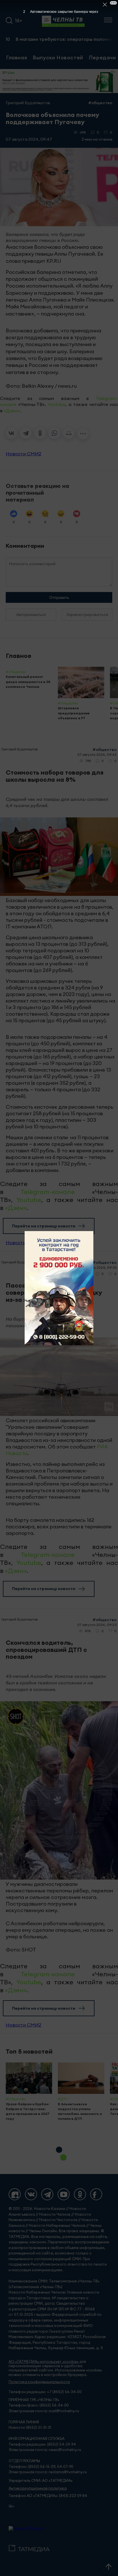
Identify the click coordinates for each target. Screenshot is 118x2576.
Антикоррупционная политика (38, 2488)
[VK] (31, 2194)
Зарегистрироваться (87, 615)
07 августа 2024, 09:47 (29, 139)
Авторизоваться (31, 615)
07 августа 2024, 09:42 (97, 754)
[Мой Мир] (69, 433)
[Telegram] (26, 433)
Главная (16, 57)
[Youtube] (64, 2194)
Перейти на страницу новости (44, 1226)
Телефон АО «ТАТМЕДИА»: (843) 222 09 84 (48, 2496)
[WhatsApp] (54, 433)
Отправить (59, 597)
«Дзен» (12, 411)
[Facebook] (96, 2194)
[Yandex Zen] (15, 2194)
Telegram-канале (48, 1192)
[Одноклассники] (40, 433)
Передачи (102, 57)
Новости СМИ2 (23, 454)
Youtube (56, 404)
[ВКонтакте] (11, 433)
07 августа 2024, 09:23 (97, 1625)
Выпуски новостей (58, 57)
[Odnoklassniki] (80, 2194)
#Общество (100, 103)
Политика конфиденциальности (39, 2382)
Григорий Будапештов (28, 103)
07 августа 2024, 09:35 (97, 1267)
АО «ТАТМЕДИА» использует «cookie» (44, 2362)
